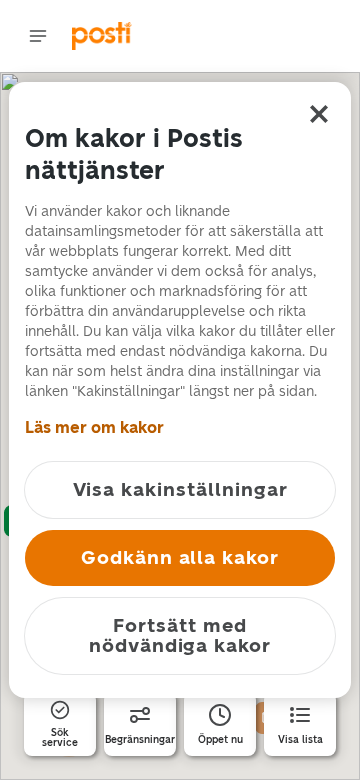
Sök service (60, 738)
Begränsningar (140, 740)
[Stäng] (319, 114)
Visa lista (300, 740)
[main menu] (38, 36)
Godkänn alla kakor (180, 557)
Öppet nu (220, 740)
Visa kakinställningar (180, 489)
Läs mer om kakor (94, 427)
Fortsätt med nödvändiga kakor (180, 635)
